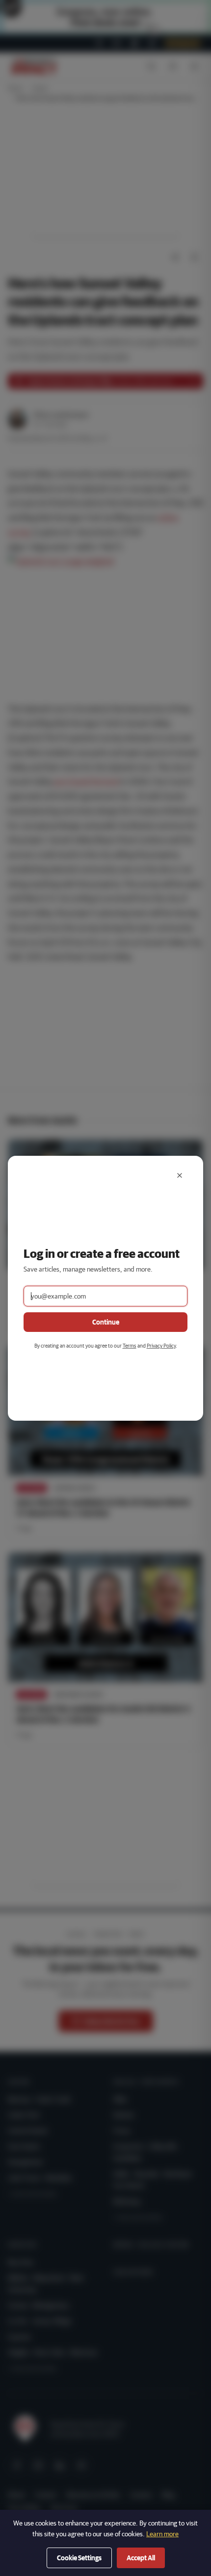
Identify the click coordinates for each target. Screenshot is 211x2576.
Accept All (141, 2558)
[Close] (180, 1175)
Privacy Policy (161, 1345)
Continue (106, 1322)
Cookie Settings (79, 2558)
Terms (130, 1345)
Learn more (162, 2534)
